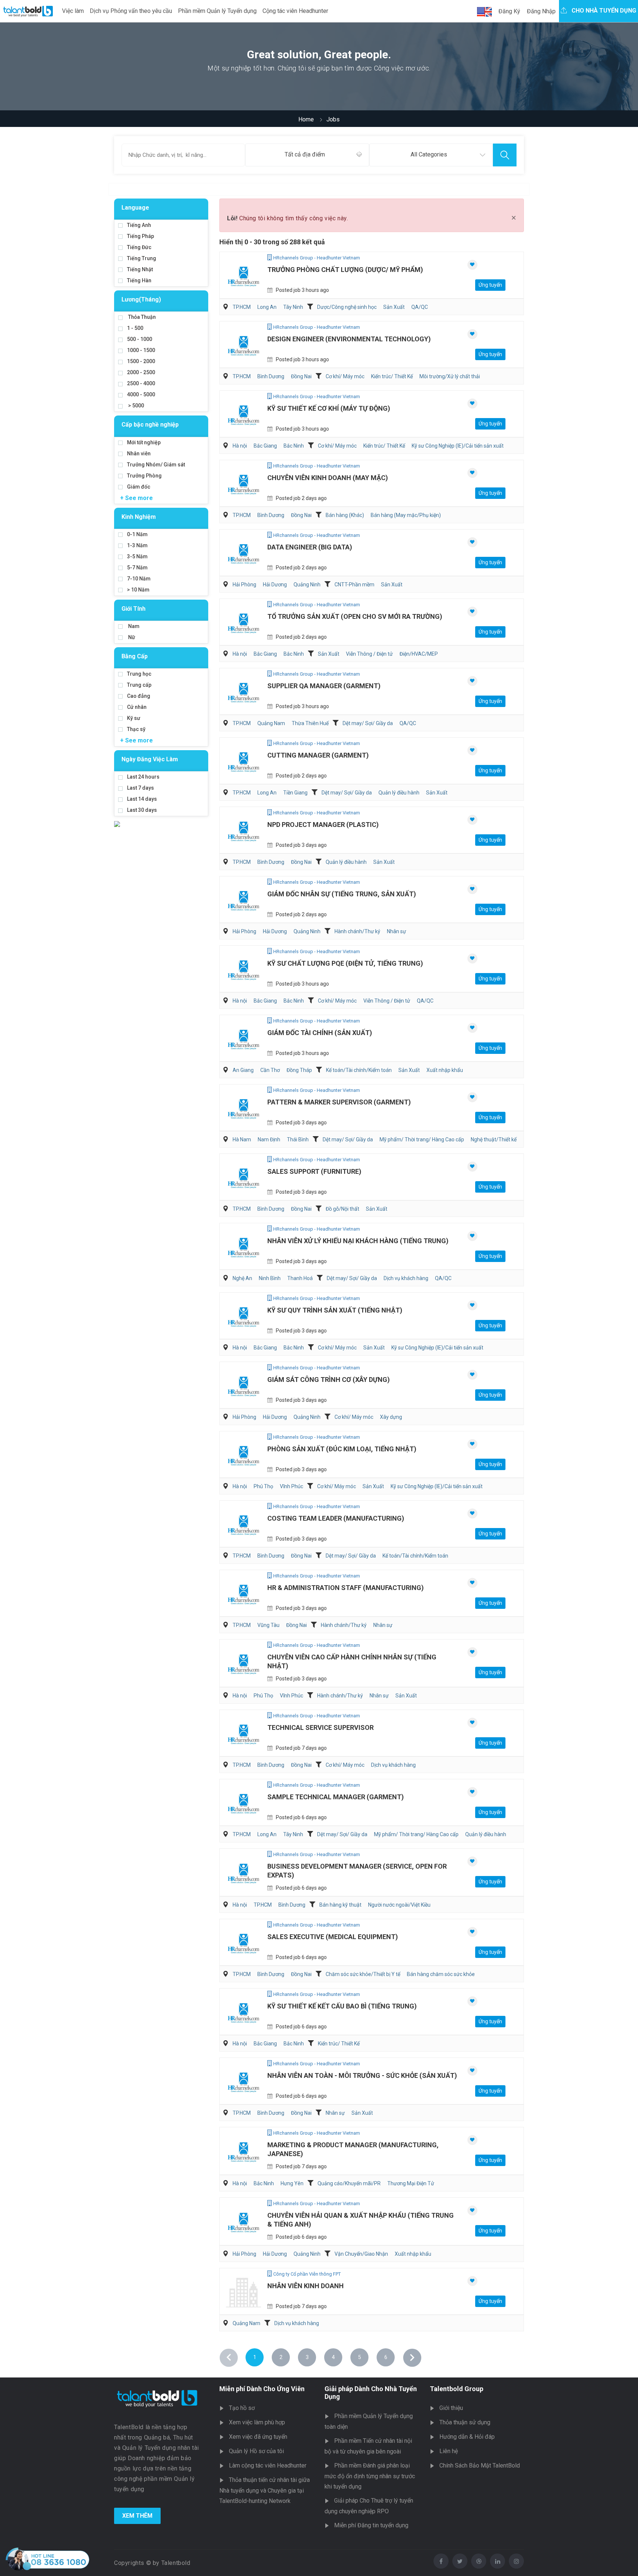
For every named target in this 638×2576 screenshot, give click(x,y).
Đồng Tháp (299, 1070)
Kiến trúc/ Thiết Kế (392, 376)
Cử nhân (137, 707)
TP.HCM (242, 307)
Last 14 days (142, 799)
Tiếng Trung (142, 258)
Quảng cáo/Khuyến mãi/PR (349, 2183)
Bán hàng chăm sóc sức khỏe (441, 1974)
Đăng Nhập (541, 11)
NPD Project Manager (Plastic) (323, 825)
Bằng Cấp (135, 656)
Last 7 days (140, 788)
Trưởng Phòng (144, 476)
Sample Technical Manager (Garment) (336, 1797)
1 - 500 (135, 328)
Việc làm (73, 11)
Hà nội (240, 446)
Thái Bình (298, 1139)
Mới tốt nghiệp (144, 442)
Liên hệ (449, 2451)
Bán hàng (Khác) (345, 515)
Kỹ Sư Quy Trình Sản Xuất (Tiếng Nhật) (335, 1310)
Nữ (131, 637)
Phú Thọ (263, 1486)
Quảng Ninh (307, 584)
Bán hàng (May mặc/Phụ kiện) (406, 515)
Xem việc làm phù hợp (257, 2422)
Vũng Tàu (268, 1625)
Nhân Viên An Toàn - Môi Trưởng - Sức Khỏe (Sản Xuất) (362, 2075)
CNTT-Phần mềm (354, 584)
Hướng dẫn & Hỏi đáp (467, 2437)
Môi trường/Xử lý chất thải (450, 376)
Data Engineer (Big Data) (310, 547)
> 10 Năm (138, 590)
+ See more (136, 498)
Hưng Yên (292, 2183)
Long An (267, 307)
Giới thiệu (451, 2408)
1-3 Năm (137, 545)
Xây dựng (391, 1417)
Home (306, 119)
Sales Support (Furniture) (314, 1171)
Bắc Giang (265, 446)
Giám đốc (139, 487)
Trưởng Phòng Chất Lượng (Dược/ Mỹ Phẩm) (345, 270)
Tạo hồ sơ (242, 2408)
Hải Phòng (244, 584)
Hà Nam (242, 1139)
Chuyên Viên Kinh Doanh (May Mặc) (328, 478)
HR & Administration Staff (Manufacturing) (346, 1588)
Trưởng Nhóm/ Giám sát (156, 465)
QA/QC (420, 307)
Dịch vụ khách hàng (406, 1278)
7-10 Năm (139, 579)
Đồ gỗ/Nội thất (342, 1209)
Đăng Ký (509, 11)
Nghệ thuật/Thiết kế (494, 1139)
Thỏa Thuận (141, 317)
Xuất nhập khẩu (445, 1070)
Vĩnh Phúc (291, 1486)
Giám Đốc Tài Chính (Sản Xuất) (320, 1033)
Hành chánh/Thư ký (357, 931)
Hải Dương (275, 584)
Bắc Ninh (294, 446)
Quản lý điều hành (399, 793)
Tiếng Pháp (140, 236)
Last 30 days (142, 810)
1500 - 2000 (141, 361)
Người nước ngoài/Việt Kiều (399, 1905)
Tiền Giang (295, 793)
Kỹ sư (134, 718)
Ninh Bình (270, 1278)
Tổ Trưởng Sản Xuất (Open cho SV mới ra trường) (355, 616)
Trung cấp (139, 685)
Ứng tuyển (490, 285)
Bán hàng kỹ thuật (340, 1905)
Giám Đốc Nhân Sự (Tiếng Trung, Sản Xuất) (342, 894)
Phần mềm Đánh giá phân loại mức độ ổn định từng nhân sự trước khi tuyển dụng (370, 2476)
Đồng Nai (301, 376)
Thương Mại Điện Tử (411, 2183)
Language (135, 208)
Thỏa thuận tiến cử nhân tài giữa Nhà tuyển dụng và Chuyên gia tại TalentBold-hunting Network (265, 2490)
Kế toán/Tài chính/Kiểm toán (359, 1070)
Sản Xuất (394, 307)
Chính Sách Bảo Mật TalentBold (480, 2465)
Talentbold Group (457, 2389)
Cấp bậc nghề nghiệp (150, 425)
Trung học (139, 674)
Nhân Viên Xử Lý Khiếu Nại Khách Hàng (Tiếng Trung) (358, 1241)
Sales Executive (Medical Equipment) (333, 1937)
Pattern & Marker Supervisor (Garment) (339, 1102)
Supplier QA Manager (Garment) (324, 686)
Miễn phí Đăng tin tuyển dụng (371, 2525)
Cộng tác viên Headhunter (295, 11)
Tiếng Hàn (139, 280)
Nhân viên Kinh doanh (306, 2286)
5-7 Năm (137, 568)
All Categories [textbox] (429, 154)
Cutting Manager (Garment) (318, 755)
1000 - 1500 (141, 350)
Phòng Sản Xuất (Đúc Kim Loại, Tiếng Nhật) (342, 1449)
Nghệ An (242, 1278)
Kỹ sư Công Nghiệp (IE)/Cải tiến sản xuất (458, 446)
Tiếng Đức (139, 247)
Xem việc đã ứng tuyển (258, 2437)
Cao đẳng (139, 696)
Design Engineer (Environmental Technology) (349, 339)
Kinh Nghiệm (139, 517)
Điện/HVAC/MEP (419, 654)
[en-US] (484, 12)
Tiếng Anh (139, 225)
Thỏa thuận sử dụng (465, 2422)
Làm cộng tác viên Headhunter (268, 2465)
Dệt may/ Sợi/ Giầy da (368, 723)
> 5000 (136, 406)
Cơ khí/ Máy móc (345, 376)
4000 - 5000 (141, 394)
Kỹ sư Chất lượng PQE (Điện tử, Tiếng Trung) (345, 963)
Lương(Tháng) (141, 299)
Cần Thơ (270, 1070)
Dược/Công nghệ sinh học (347, 307)
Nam (133, 626)
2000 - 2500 (141, 372)
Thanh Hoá (300, 1278)
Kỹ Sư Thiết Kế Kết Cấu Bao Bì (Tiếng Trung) (342, 2006)
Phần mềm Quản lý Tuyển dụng (217, 11)
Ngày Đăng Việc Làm (150, 759)
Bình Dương (271, 376)
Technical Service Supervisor (320, 1727)
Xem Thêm (137, 2516)
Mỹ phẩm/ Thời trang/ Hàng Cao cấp (422, 1139)
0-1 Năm (137, 534)
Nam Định (269, 1139)
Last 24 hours (143, 777)
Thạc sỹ (136, 729)
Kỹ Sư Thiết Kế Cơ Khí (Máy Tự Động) (329, 408)
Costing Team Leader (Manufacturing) (336, 1518)
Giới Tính (133, 609)
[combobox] (307, 155)
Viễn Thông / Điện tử (369, 654)
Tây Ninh (293, 307)
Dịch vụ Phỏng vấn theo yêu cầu (131, 11)
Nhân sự (397, 931)
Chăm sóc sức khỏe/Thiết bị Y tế (363, 1974)
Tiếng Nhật (140, 269)
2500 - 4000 (141, 383)
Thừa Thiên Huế (310, 723)
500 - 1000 (140, 339)
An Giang (243, 1070)
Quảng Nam (271, 723)
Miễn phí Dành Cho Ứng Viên (262, 2389)
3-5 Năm (137, 556)
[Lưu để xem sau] (472, 265)
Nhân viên (139, 454)
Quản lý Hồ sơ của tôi (256, 2451)
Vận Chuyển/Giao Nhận (361, 2254)
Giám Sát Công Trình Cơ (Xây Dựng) (329, 1380)
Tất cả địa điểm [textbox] (305, 154)
